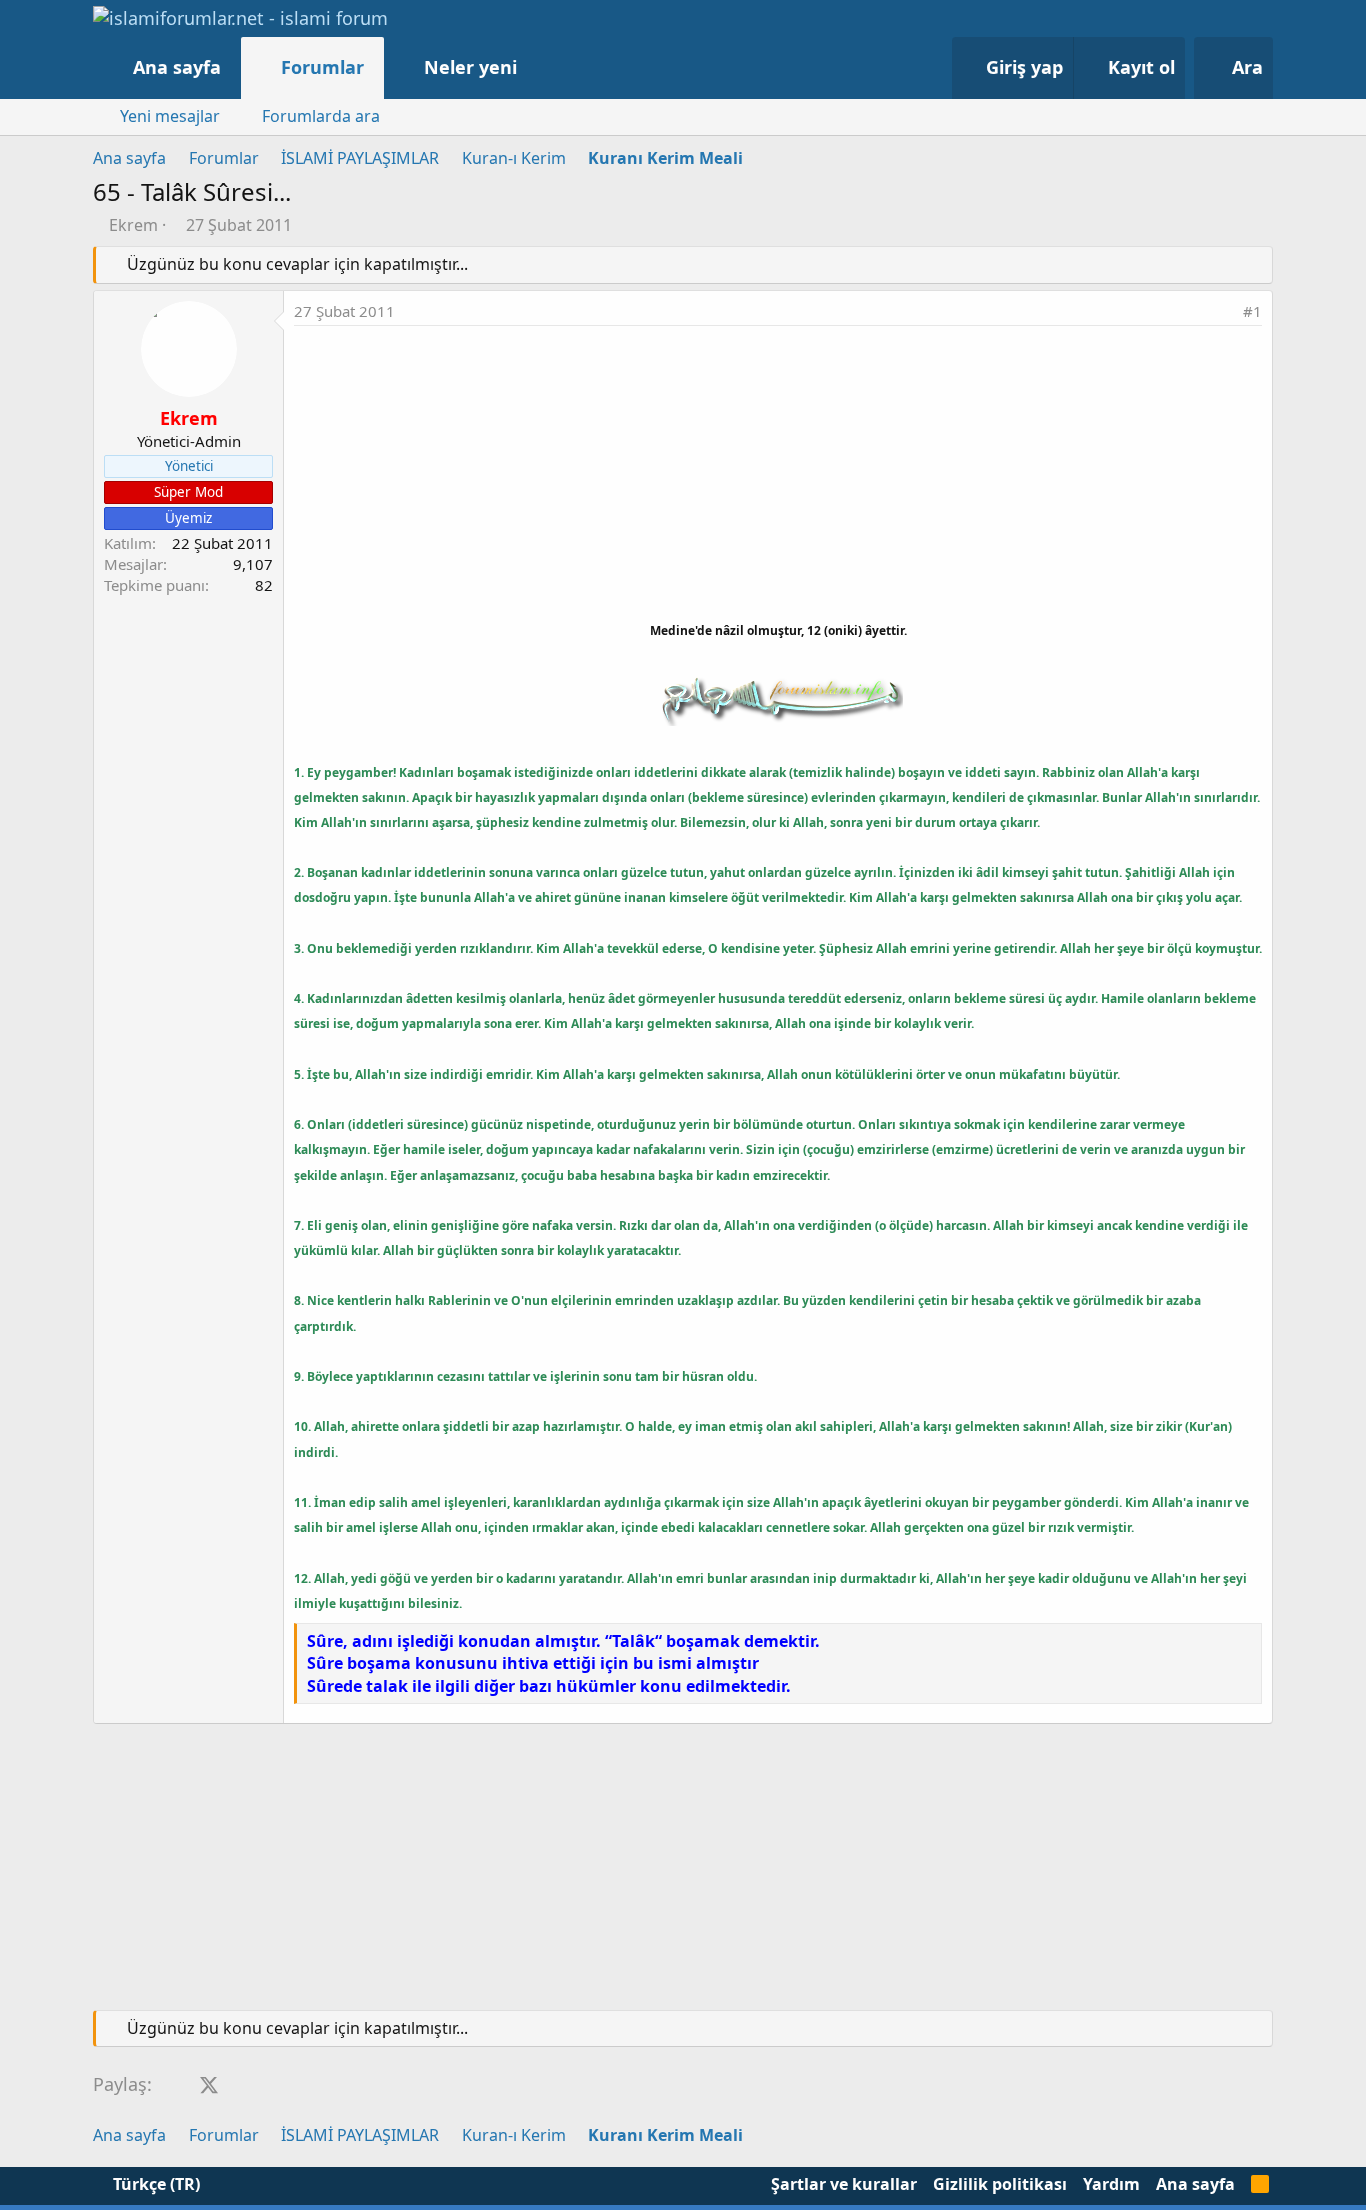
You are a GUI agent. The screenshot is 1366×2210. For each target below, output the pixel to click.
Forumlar (322, 67)
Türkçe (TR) (154, 2184)
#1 (1252, 311)
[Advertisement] (778, 476)
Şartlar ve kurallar (844, 2184)
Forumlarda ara (321, 116)
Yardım (1111, 2184)
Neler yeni (470, 67)
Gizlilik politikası (1000, 2184)
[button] (537, 67)
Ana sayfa (177, 67)
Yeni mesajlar (170, 116)
